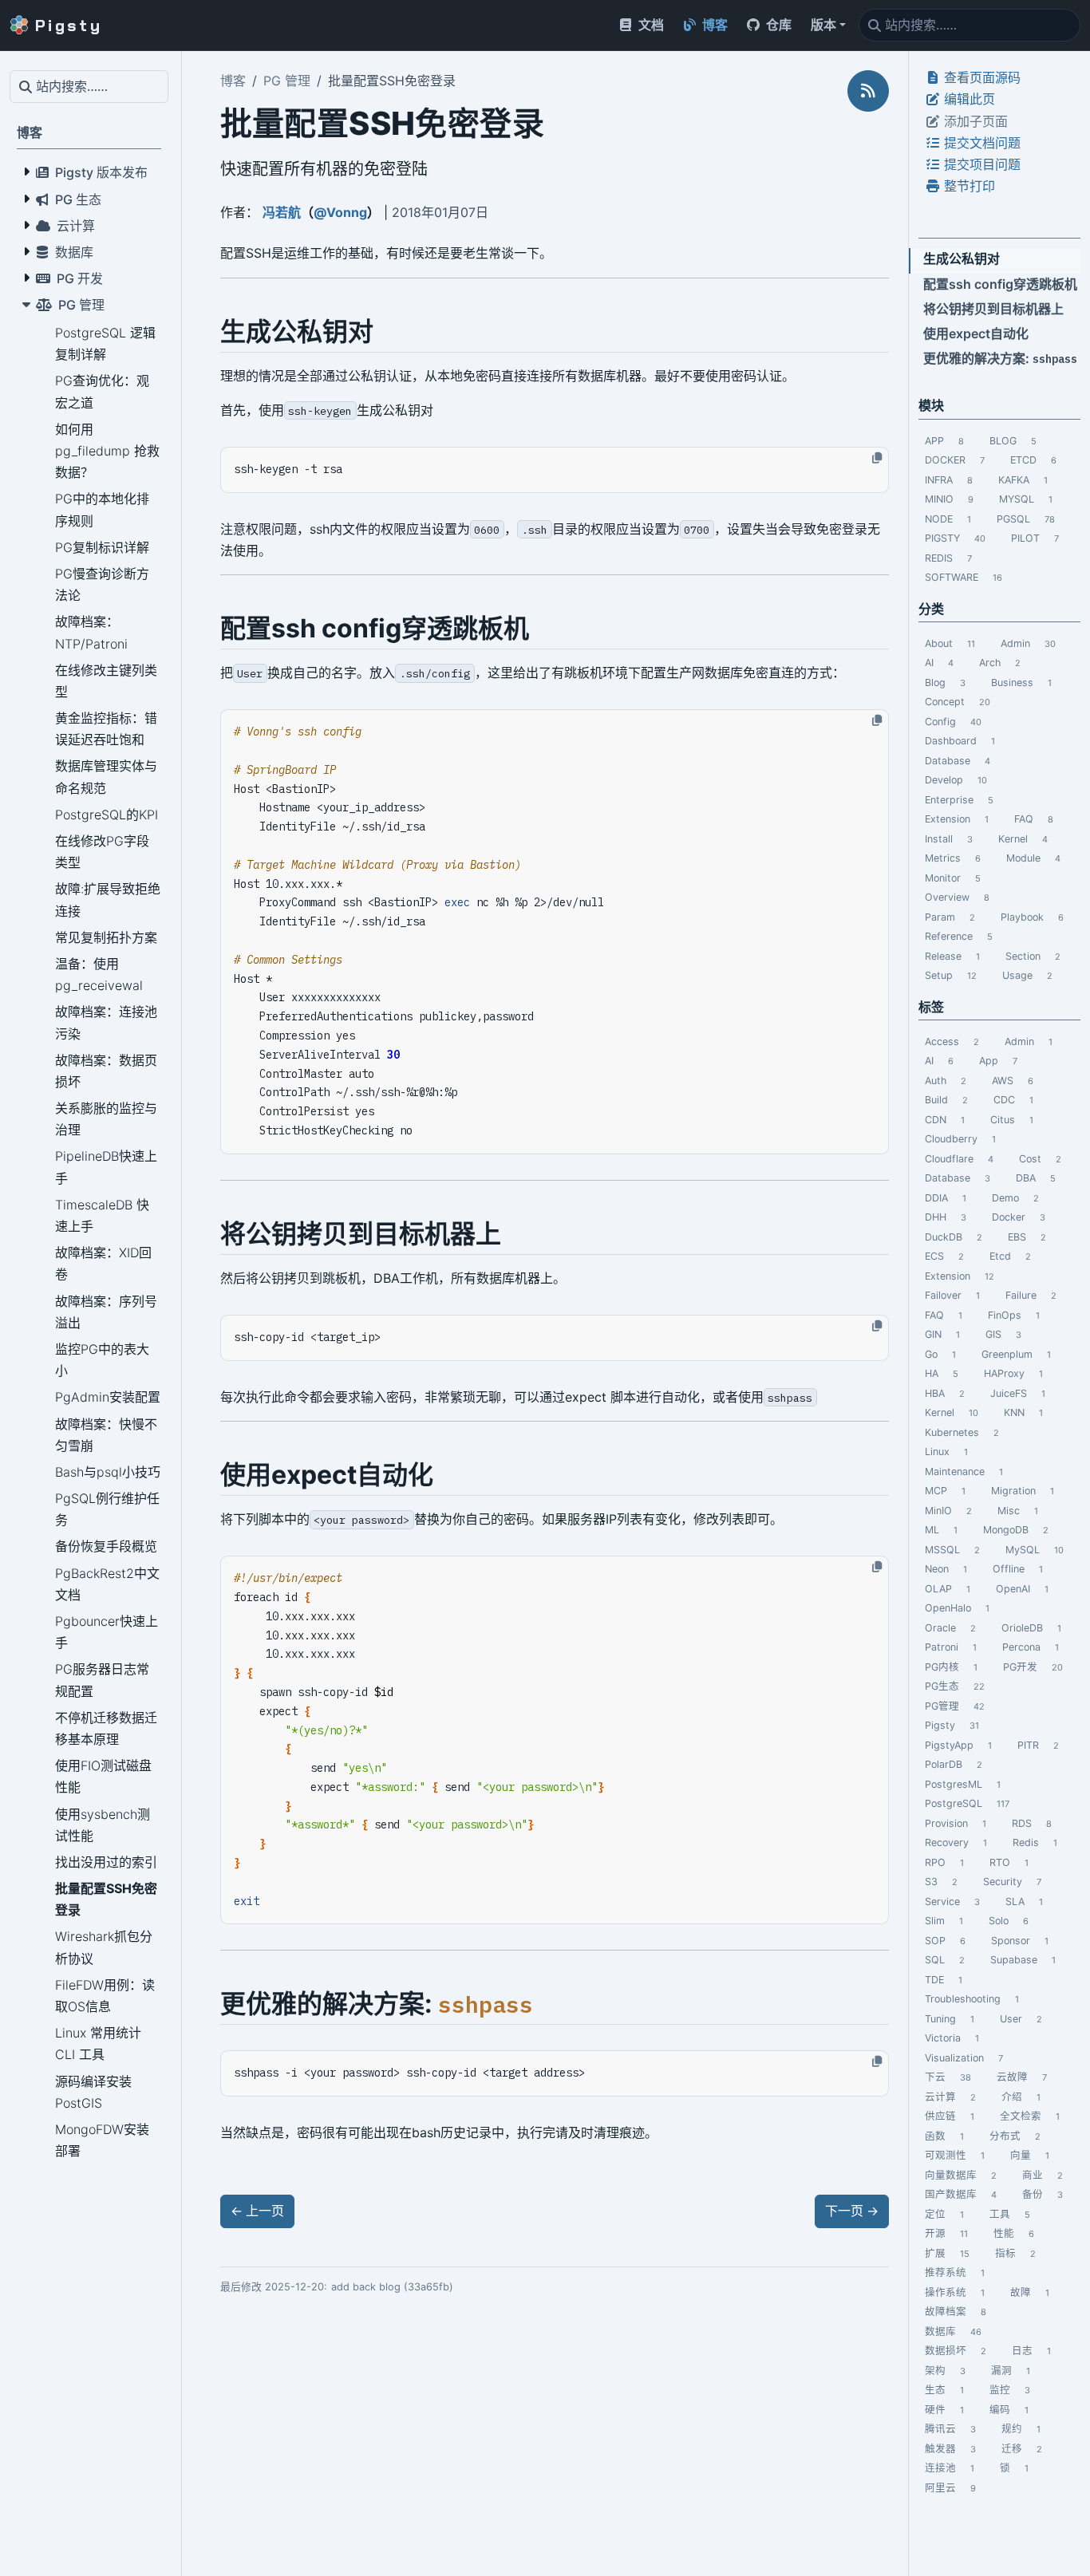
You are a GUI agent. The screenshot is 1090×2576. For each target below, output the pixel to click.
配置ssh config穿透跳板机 (1000, 284)
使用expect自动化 (976, 333)
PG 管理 (287, 81)
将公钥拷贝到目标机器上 (993, 309)
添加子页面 (974, 120)
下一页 (852, 2211)
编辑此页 (968, 99)
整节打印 (968, 186)
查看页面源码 (981, 77)
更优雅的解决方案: (1000, 358)
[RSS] (868, 91)
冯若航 (282, 212)
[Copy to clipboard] (877, 458)
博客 (233, 81)
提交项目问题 (981, 164)
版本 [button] (823, 25)
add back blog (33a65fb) (392, 2287)
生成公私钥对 (962, 258)
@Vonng (340, 212)
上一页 (257, 2211)
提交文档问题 (981, 143)
